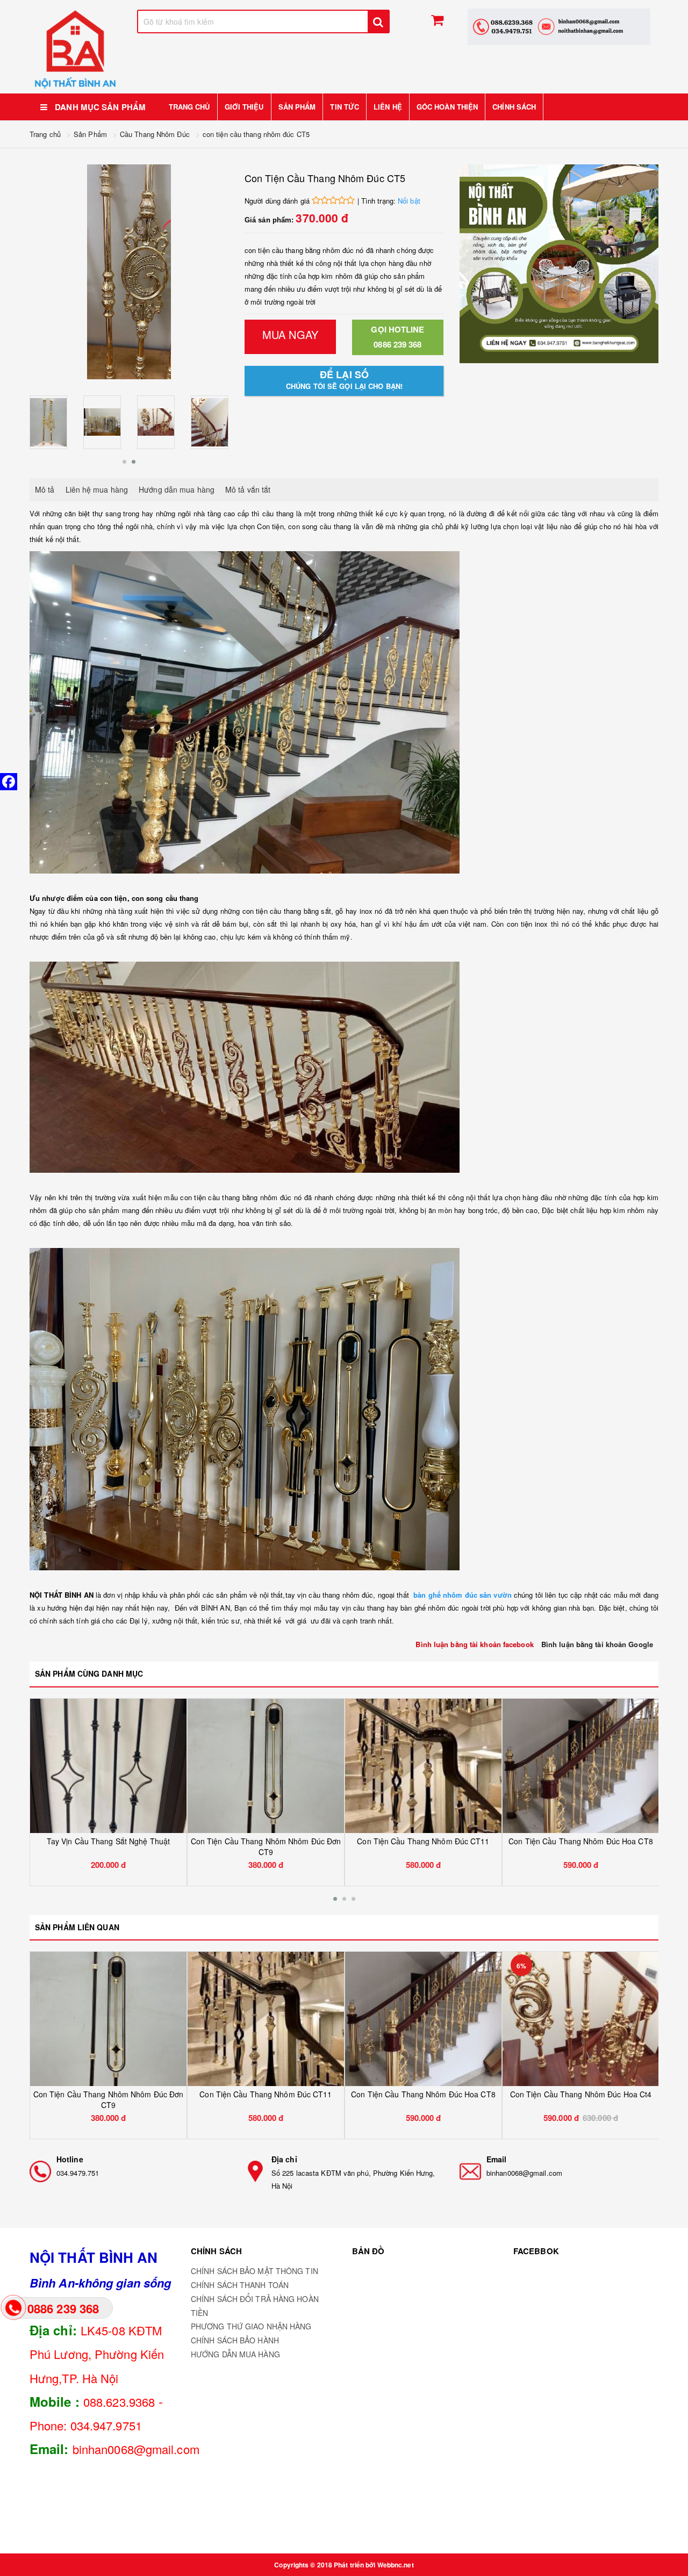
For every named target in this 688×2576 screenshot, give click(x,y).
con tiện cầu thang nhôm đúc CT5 (256, 134)
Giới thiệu (244, 107)
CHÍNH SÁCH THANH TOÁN (240, 2285)
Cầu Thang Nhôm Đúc (155, 134)
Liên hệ (388, 107)
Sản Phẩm (90, 134)
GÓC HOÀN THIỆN (447, 107)
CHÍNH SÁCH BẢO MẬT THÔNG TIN (255, 2271)
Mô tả (45, 489)
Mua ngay (290, 334)
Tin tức (345, 107)
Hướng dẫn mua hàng (177, 489)
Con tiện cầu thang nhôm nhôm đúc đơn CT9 (109, 1846)
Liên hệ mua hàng (97, 489)
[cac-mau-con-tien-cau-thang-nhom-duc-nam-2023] (156, 422)
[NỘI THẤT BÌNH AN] (75, 49)
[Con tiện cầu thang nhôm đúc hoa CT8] (423, 1766)
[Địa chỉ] (255, 2171)
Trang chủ (189, 107)
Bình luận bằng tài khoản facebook (474, 1644)
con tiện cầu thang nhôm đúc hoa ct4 (581, 1841)
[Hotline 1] (559, 27)
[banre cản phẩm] (559, 264)
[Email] (470, 2171)
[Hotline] (40, 2171)
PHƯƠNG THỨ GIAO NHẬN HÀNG (251, 2326)
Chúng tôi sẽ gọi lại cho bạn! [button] (344, 380)
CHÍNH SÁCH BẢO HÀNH (235, 2340)
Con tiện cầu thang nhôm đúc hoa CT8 (423, 1841)
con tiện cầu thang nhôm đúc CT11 (266, 1841)
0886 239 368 (397, 337)
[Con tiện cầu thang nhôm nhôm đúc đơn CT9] (108, 1766)
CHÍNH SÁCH (514, 107)
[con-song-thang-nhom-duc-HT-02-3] (210, 422)
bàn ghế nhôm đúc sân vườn (464, 1595)
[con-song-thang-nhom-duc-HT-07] (102, 422)
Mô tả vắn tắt (248, 489)
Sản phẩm (297, 107)
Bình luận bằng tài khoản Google (597, 1644)
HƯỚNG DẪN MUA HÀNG (235, 2354)
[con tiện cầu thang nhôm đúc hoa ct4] (581, 1766)
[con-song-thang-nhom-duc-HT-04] (48, 422)
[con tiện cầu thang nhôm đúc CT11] (266, 1766)
